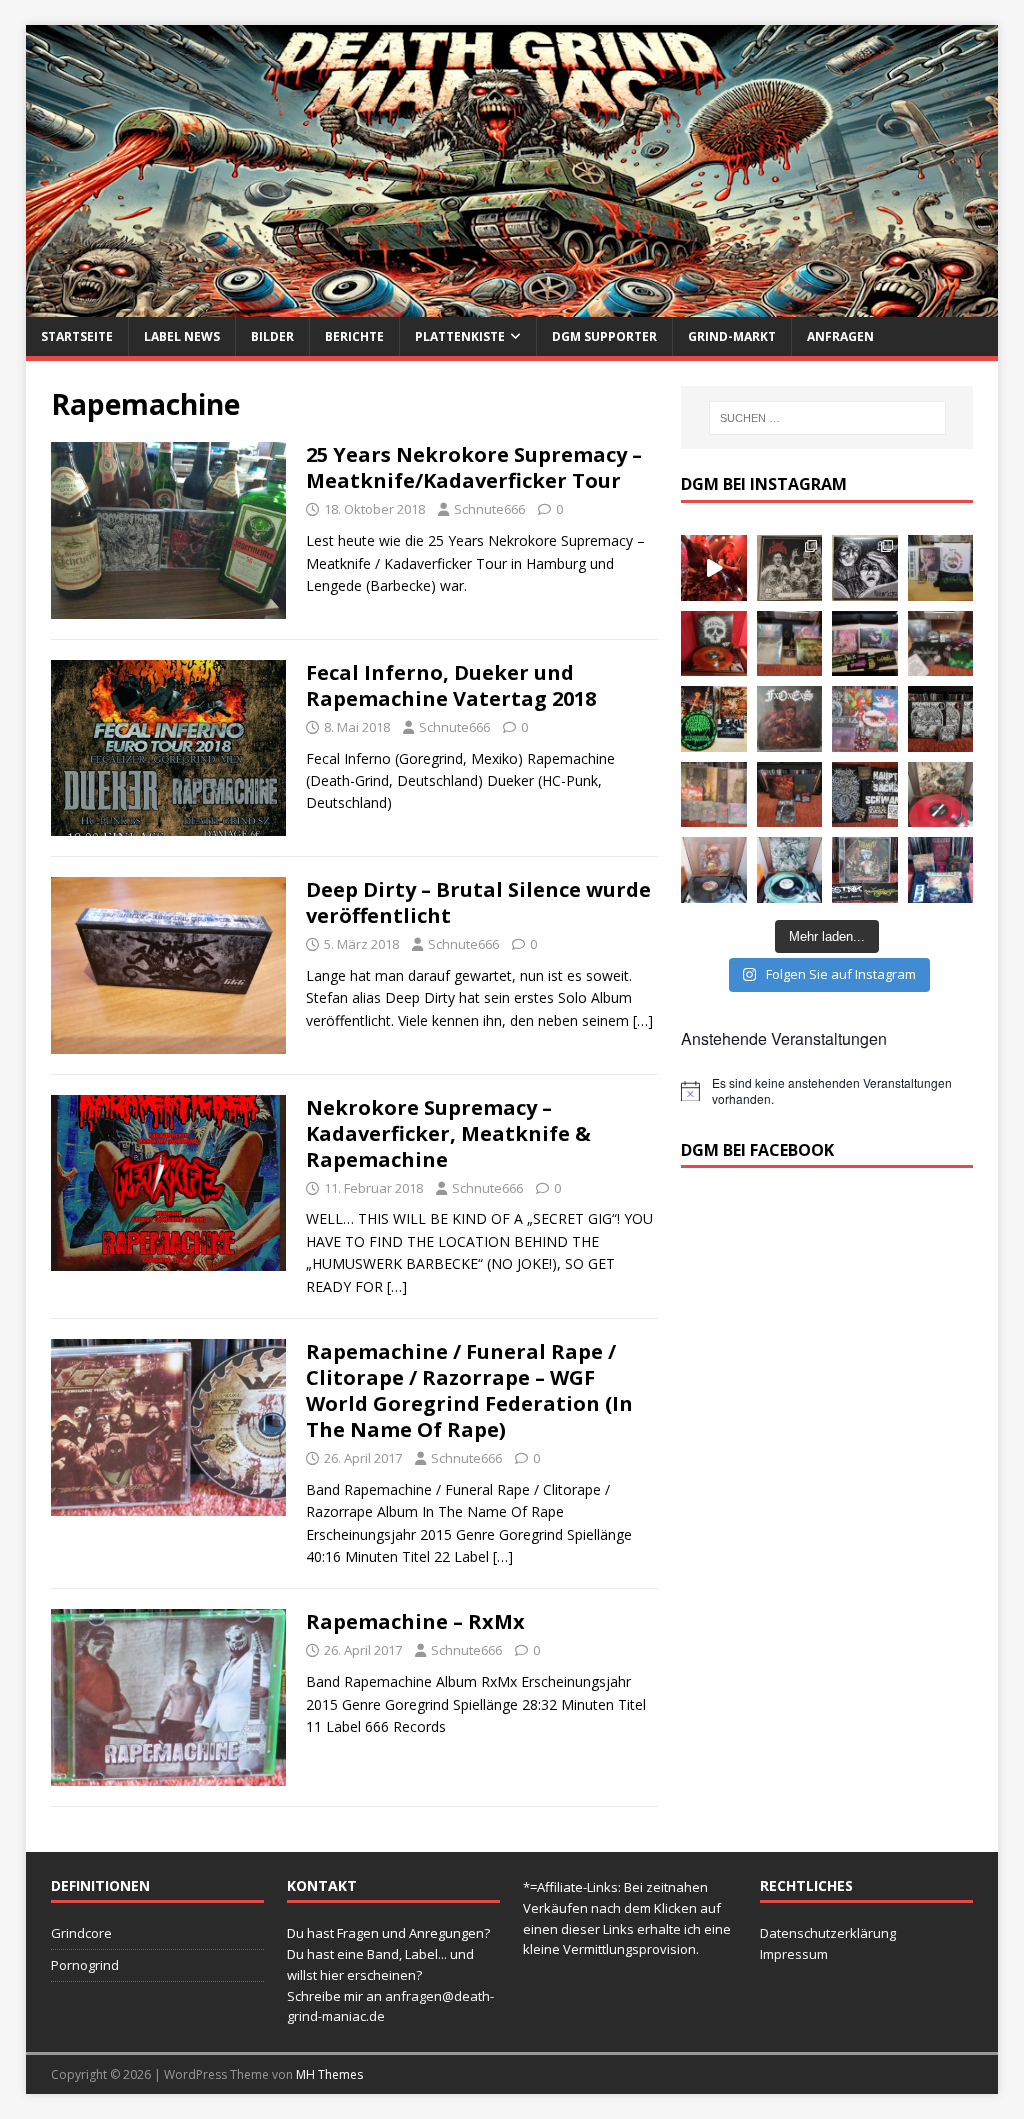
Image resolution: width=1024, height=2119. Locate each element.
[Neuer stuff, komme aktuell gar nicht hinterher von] (790, 644)
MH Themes (329, 2074)
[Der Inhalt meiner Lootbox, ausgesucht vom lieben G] (790, 795)
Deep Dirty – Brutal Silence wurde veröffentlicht (478, 902)
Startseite (77, 336)
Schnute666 (489, 509)
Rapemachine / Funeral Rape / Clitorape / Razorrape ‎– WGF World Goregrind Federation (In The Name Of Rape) (469, 1390)
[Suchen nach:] (827, 418)
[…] (643, 1020)
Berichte (354, 336)
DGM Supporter (604, 336)
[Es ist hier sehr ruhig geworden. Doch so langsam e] (714, 795)
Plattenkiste (460, 336)
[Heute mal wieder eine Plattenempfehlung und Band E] (941, 568)
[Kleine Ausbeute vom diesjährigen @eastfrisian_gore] (714, 719)
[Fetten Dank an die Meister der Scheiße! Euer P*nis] (865, 795)
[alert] (827, 1091)
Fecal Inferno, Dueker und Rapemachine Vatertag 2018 (451, 685)
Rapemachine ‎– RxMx (415, 1621)
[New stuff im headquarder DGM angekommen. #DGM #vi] (865, 719)
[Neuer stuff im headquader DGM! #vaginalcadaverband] (865, 644)
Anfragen (840, 336)
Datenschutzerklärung (828, 1933)
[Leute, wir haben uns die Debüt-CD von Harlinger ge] (865, 568)
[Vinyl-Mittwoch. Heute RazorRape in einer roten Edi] (941, 795)
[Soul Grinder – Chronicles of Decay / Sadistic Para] (790, 568)
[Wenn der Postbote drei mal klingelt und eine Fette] (941, 870)
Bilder (272, 336)
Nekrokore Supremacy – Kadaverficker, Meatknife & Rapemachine (448, 1133)
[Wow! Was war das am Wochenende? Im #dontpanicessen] (714, 644)
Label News (182, 336)
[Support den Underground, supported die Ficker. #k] (941, 719)
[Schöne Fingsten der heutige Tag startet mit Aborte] (714, 870)
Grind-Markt (732, 336)
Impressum (794, 1954)
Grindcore (81, 1933)
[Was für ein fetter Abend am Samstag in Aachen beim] (941, 644)
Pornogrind (85, 1965)
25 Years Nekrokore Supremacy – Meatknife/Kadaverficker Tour (474, 467)
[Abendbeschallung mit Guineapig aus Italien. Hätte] (790, 870)
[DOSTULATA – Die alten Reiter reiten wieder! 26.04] (714, 568)
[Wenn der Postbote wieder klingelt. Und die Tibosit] (865, 870)
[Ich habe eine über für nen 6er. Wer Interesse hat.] (790, 719)
